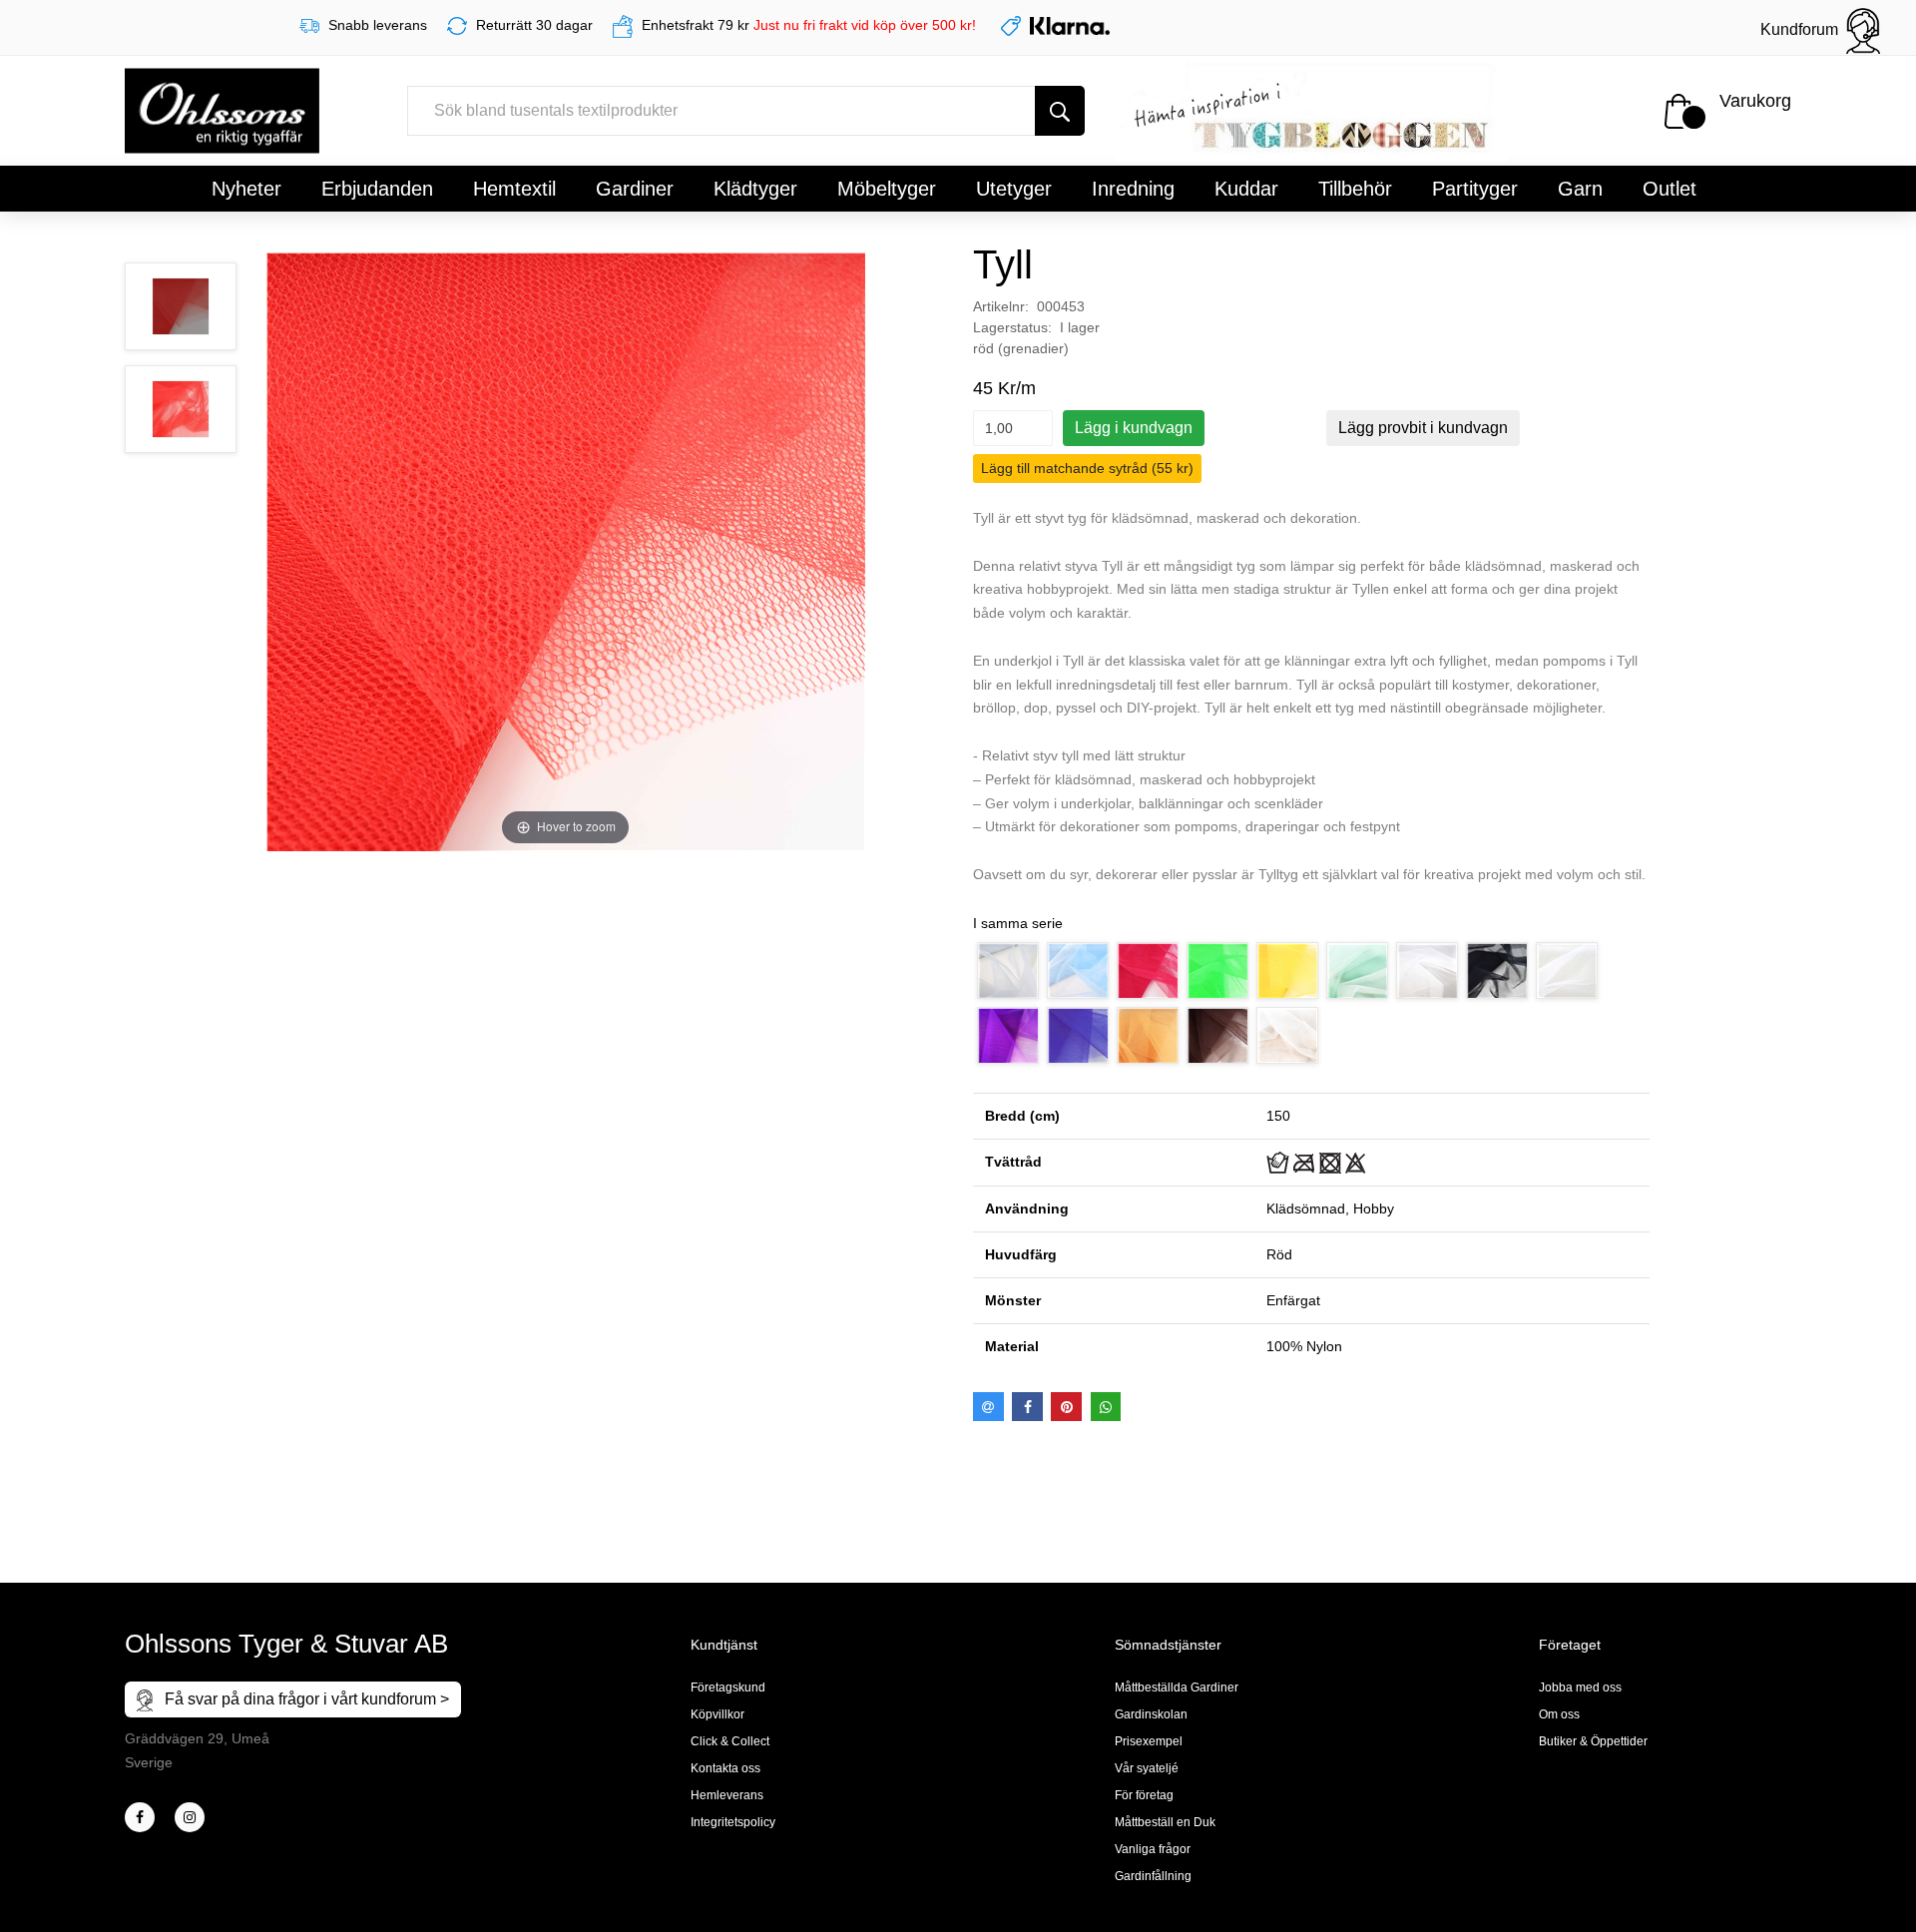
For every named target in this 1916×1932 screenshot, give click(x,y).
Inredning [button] (1133, 189)
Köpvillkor (718, 1714)
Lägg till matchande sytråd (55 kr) (1087, 468)
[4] (190, 1817)
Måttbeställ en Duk (1165, 1822)
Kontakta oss (725, 1768)
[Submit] (1060, 111)
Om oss (1559, 1714)
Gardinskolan (1151, 1714)
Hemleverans (727, 1795)
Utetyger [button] (1014, 189)
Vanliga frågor (1153, 1849)
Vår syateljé (1147, 1768)
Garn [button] (1580, 189)
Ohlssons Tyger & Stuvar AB (286, 1644)
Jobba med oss (1580, 1688)
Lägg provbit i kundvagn (1423, 428)
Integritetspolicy (733, 1822)
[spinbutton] (1013, 428)
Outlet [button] (1670, 189)
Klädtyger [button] (755, 189)
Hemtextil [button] (514, 189)
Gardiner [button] (635, 189)
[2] (140, 1817)
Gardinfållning (1153, 1876)
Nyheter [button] (246, 189)
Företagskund (728, 1688)
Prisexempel (1149, 1741)
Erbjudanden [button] (377, 189)
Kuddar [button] (1246, 189)
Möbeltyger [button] (887, 189)
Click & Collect (730, 1741)
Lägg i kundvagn (1134, 428)
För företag (1144, 1795)
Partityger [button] (1475, 189)
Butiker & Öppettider (1593, 1741)
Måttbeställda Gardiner (1177, 1688)
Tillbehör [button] (1355, 189)
